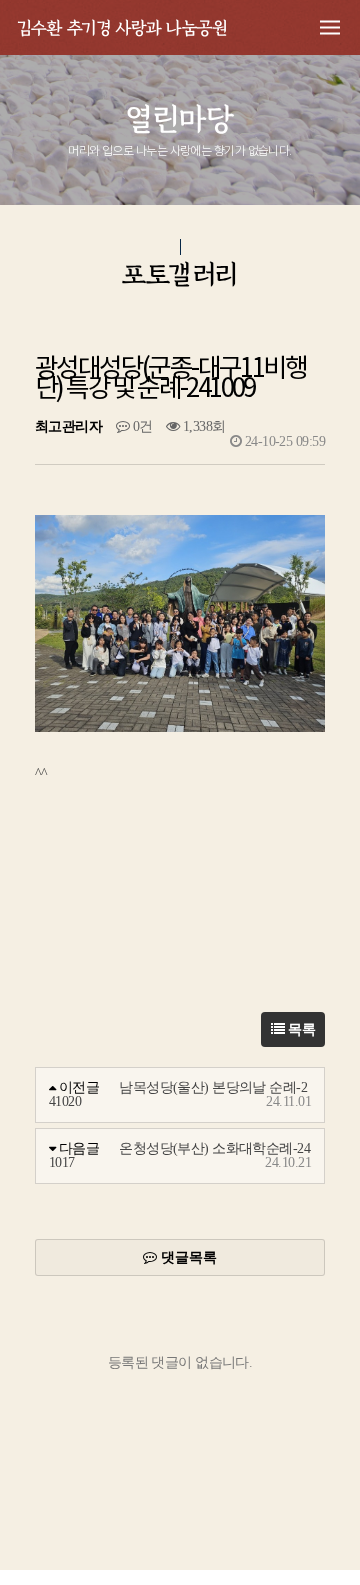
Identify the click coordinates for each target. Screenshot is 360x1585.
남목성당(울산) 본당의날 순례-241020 (178, 1094)
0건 (140, 426)
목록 (300, 1029)
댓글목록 (187, 1257)
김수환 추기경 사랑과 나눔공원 (122, 26)
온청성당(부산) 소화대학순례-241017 (179, 1155)
